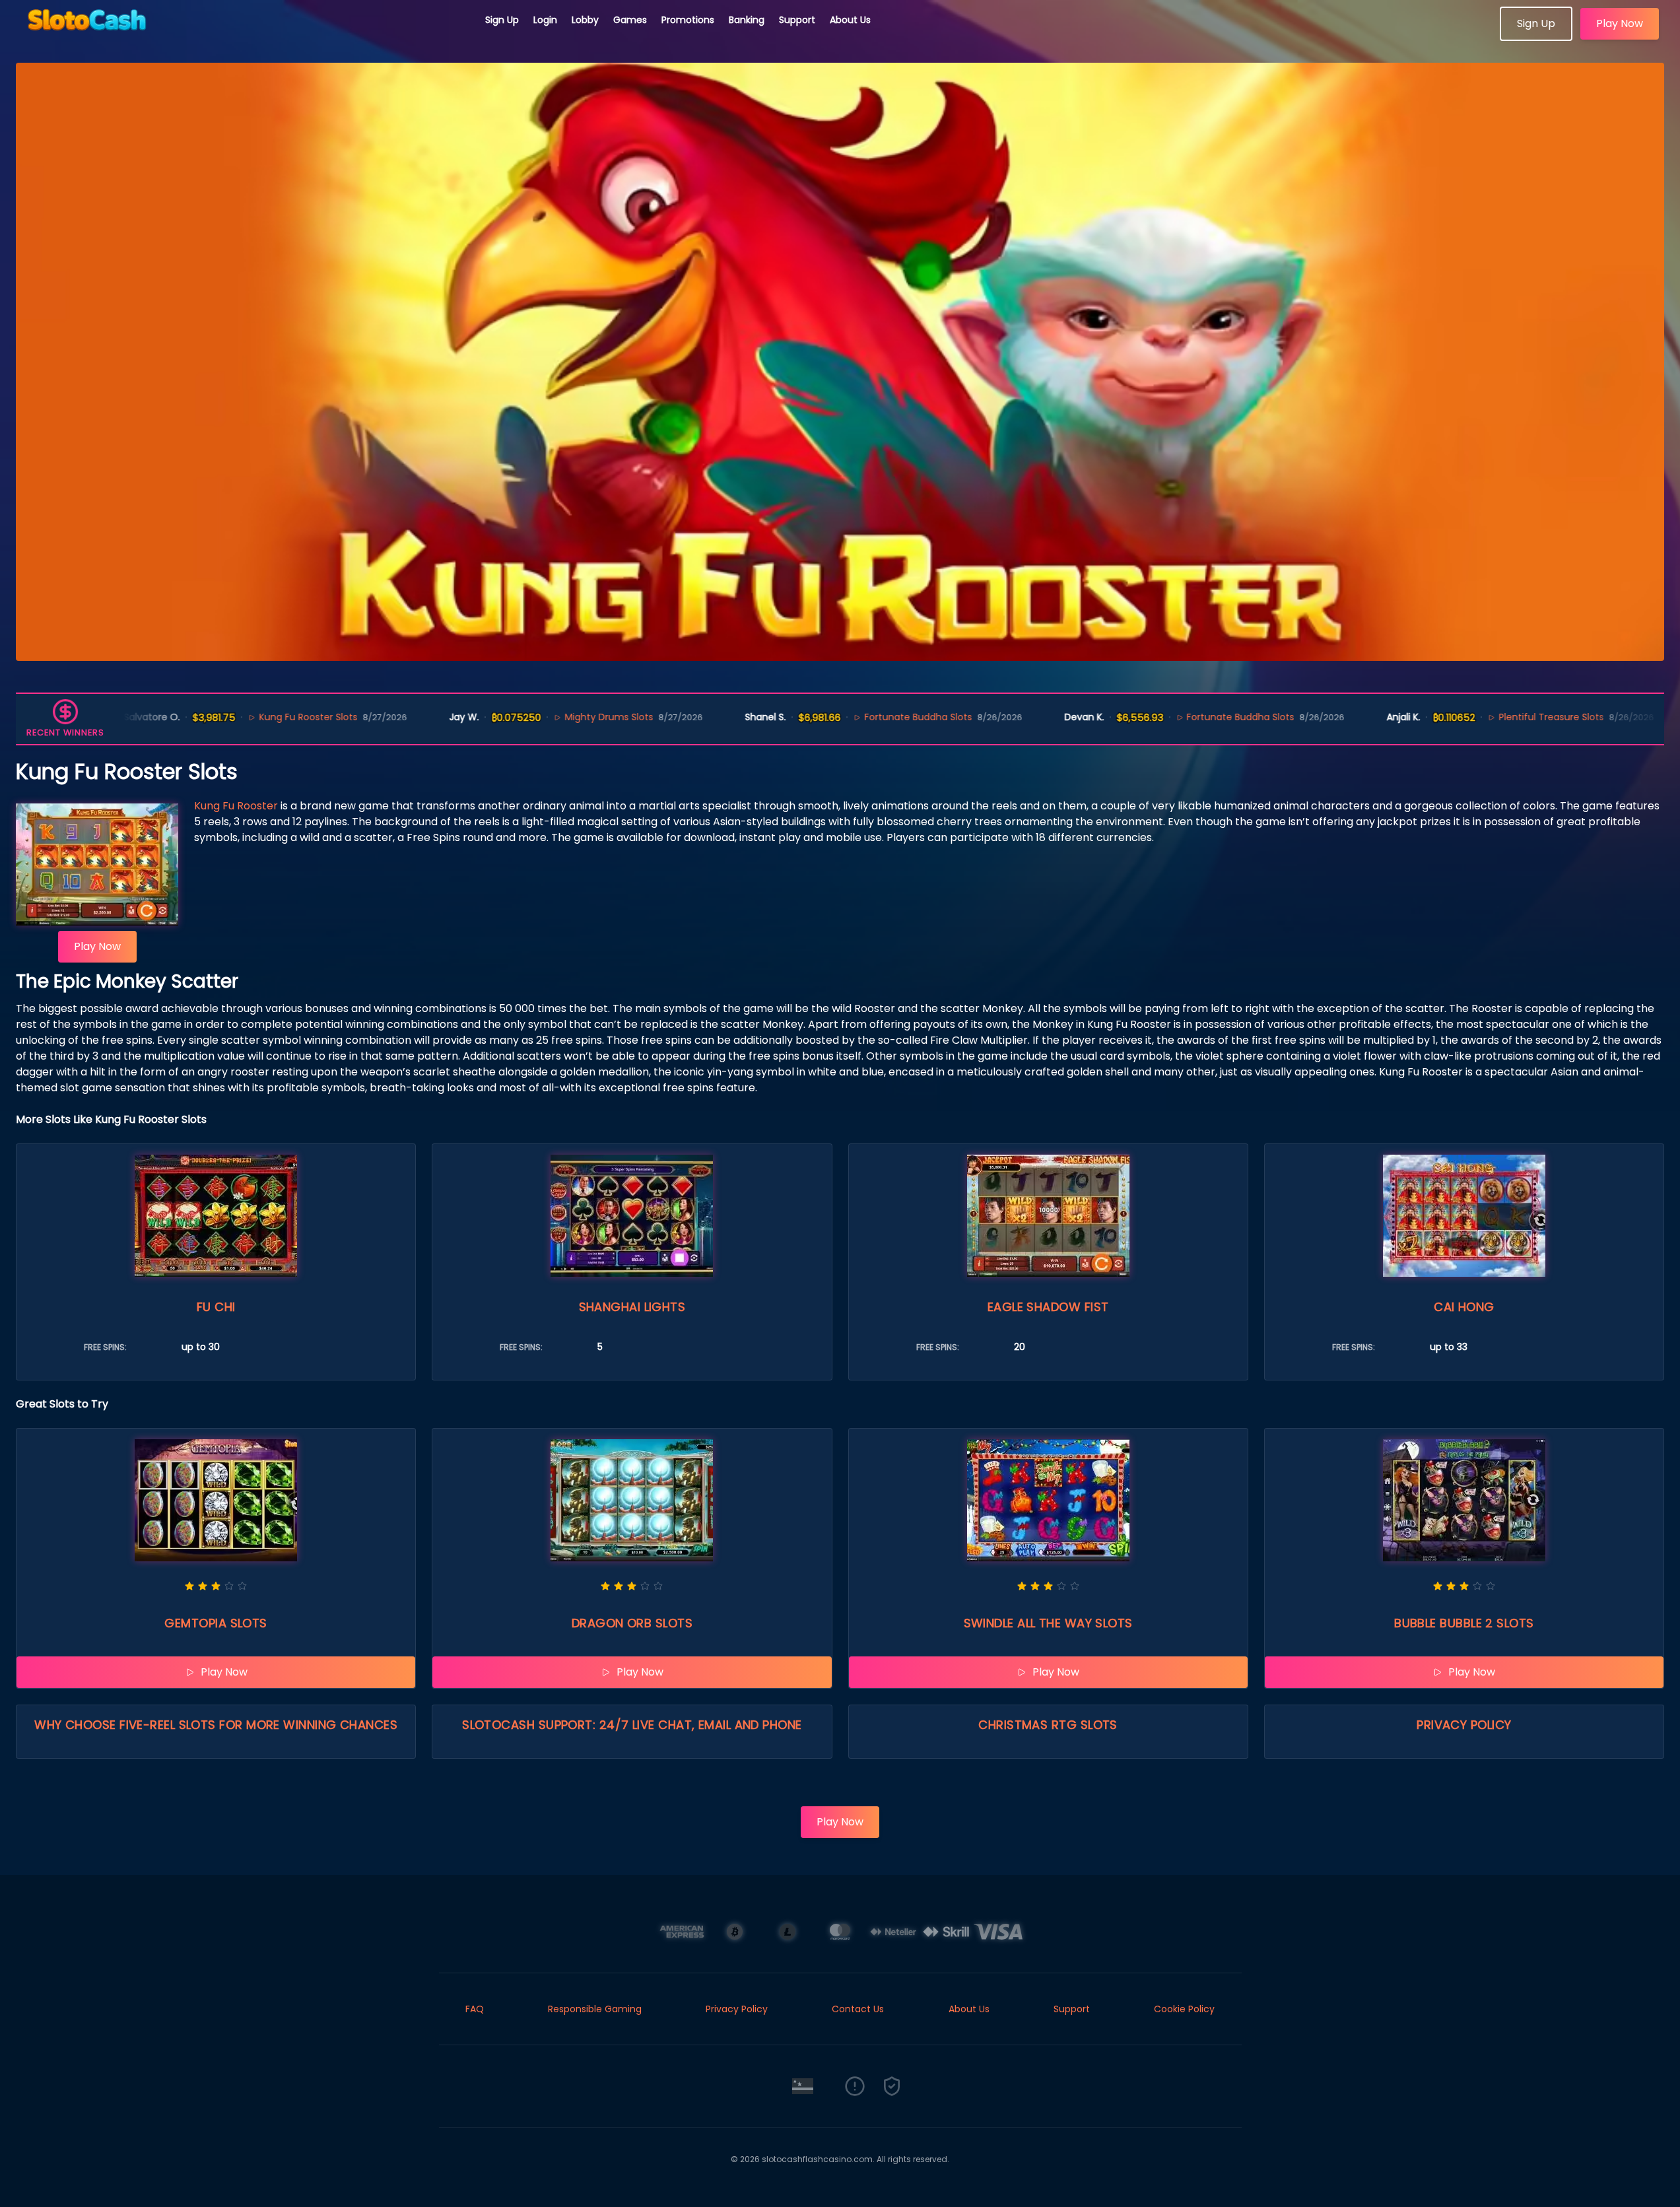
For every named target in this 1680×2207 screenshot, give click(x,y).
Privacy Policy (1464, 1725)
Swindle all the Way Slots (1048, 1623)
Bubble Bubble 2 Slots (1464, 1623)
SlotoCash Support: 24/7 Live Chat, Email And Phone (632, 1725)
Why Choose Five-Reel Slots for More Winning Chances (216, 1725)
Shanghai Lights (632, 1307)
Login (545, 20)
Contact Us (858, 2009)
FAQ (475, 2009)
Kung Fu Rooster (236, 806)
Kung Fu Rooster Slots (225, 717)
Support (797, 20)
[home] (243, 36)
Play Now (1620, 23)
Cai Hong (1464, 1307)
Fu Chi (216, 1307)
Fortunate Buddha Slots (835, 717)
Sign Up (502, 20)
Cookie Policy (1184, 2009)
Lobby (585, 20)
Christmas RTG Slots (1048, 1725)
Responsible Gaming (595, 2009)
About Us (850, 20)
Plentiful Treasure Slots (1469, 717)
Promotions (688, 20)
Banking (747, 20)
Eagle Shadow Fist (1048, 1307)
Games (630, 20)
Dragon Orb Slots (632, 1623)
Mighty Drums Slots (526, 717)
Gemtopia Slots (216, 1623)
